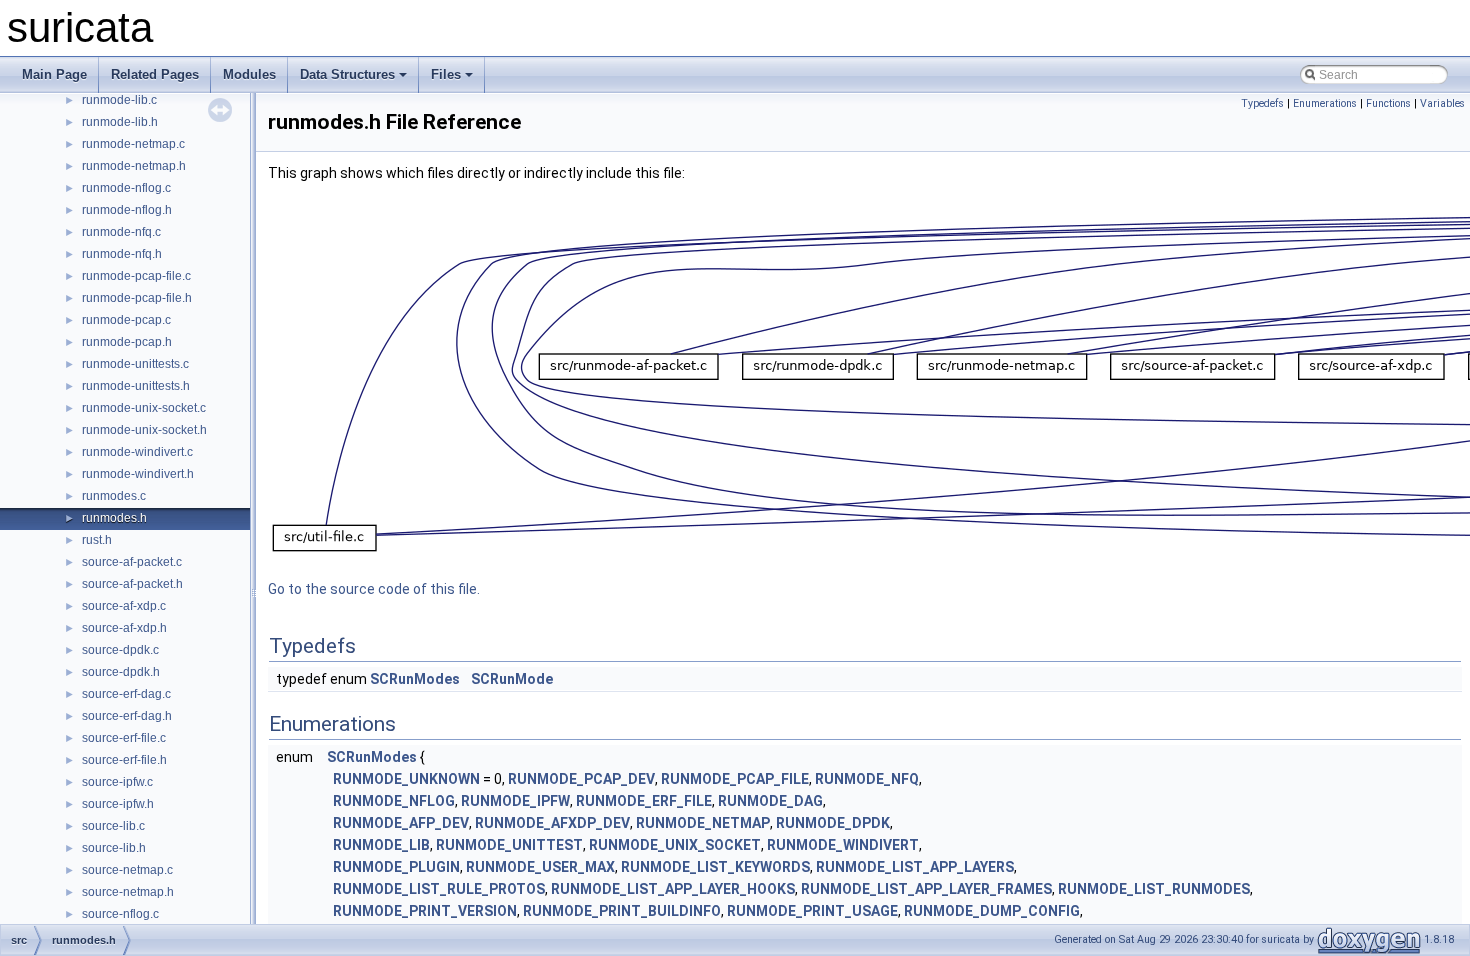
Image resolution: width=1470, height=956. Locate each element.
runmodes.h (114, 518)
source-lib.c (113, 826)
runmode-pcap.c (126, 320)
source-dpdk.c (120, 650)
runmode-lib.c (119, 100)
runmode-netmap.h (134, 166)
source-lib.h (114, 848)
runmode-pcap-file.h (137, 298)
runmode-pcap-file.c (136, 276)
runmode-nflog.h (127, 210)
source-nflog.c (120, 914)
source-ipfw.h (118, 804)
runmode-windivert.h (138, 474)
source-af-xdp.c (124, 606)
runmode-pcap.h (127, 342)
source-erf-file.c (124, 738)
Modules (249, 74)
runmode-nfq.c (121, 232)
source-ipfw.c (117, 782)
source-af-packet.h (132, 584)
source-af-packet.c (132, 562)
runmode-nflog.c (126, 188)
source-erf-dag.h (127, 716)
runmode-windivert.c (137, 452)
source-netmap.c (127, 870)
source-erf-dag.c (126, 694)
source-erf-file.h (124, 760)
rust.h (97, 540)
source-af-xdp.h (124, 628)
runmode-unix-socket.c (144, 408)
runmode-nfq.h (122, 254)
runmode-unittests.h (136, 386)
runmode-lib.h (120, 122)
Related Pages (155, 74)
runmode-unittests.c (135, 364)
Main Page (54, 74)
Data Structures (347, 74)
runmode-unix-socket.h (144, 430)
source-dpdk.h (121, 672)
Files (446, 74)
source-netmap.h (128, 892)
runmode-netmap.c (133, 144)
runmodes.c (114, 496)
